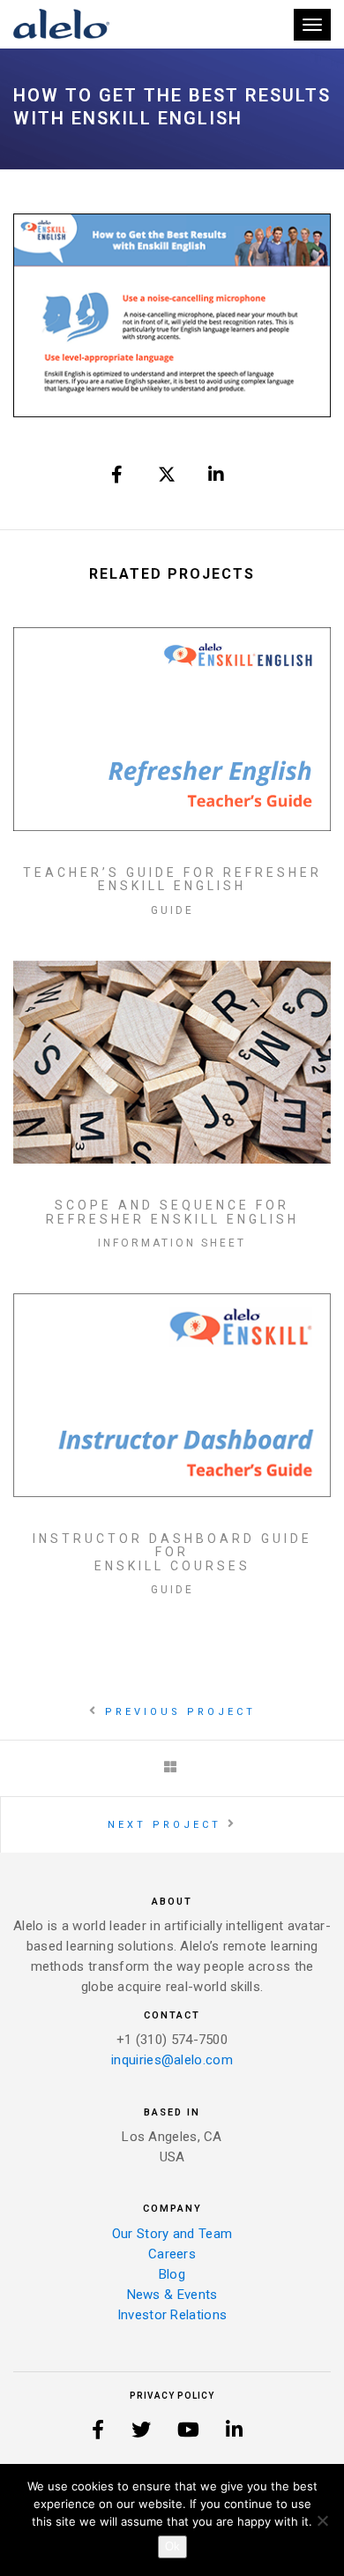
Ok (172, 2546)
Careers (172, 2254)
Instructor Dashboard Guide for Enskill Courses (172, 1553)
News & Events (172, 2295)
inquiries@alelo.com (172, 2060)
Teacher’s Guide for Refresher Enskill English (172, 880)
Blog (172, 2274)
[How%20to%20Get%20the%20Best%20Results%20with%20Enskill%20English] (118, 475)
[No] (322, 2520)
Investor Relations (172, 2315)
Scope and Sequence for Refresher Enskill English (172, 1212)
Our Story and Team (172, 2234)
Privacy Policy (172, 2396)
